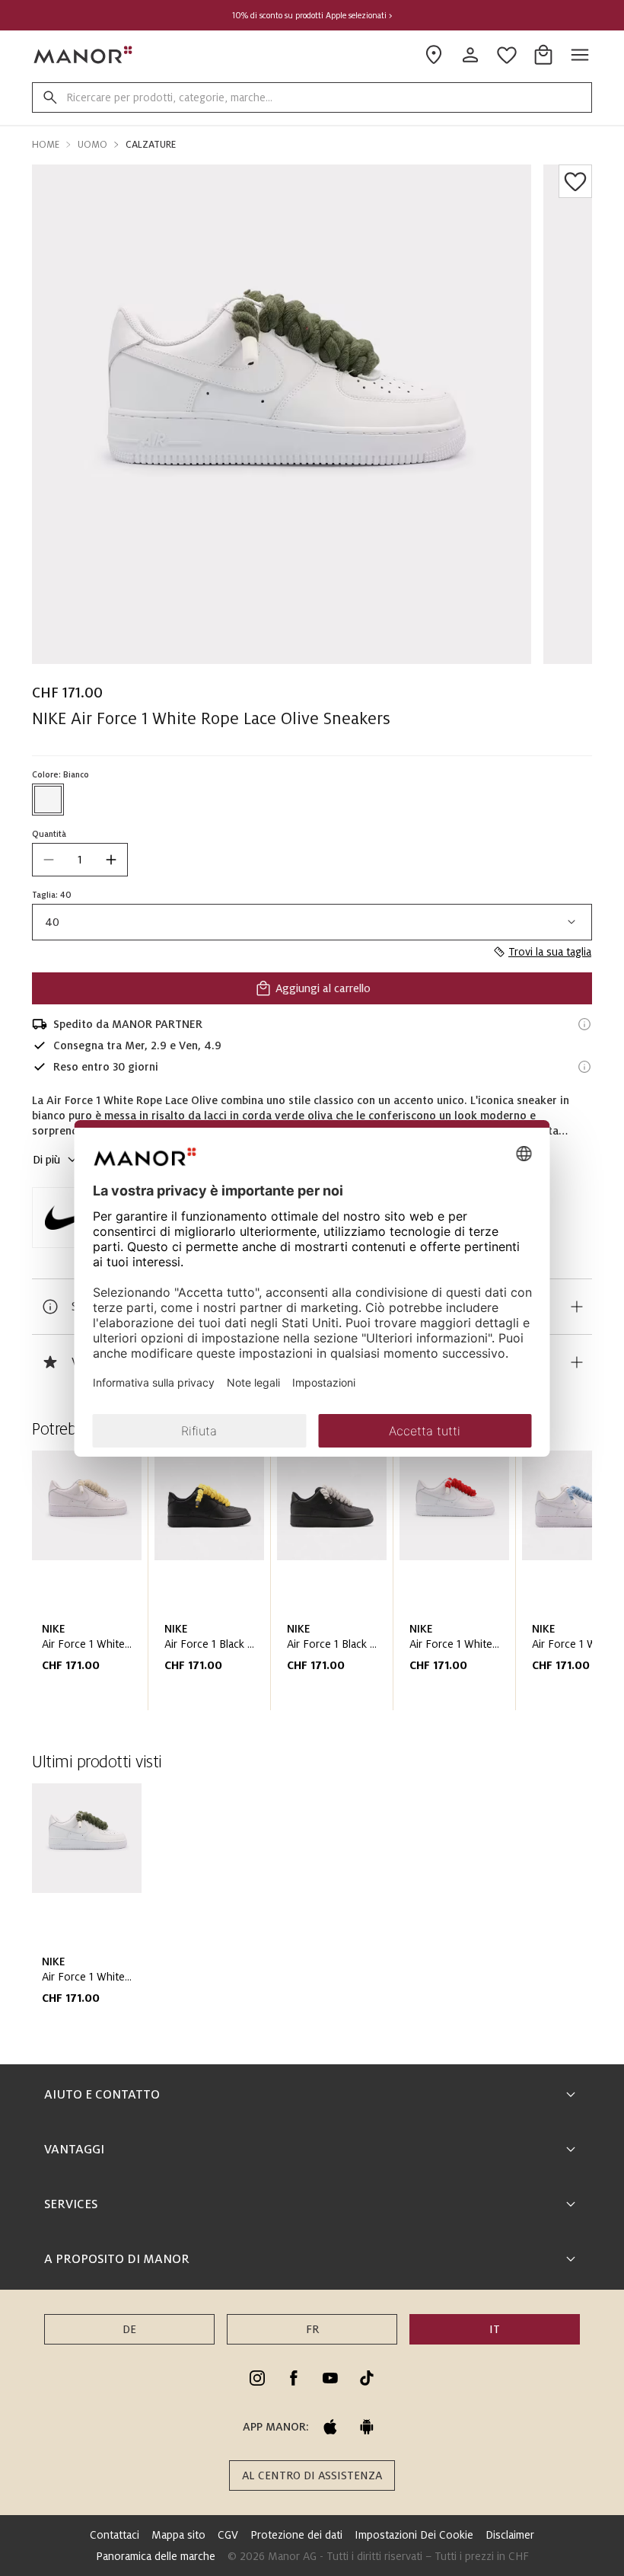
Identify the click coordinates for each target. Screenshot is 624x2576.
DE (129, 2329)
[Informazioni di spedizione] (584, 1024)
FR (312, 2329)
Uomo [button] (92, 145)
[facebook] (294, 2378)
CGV (228, 2535)
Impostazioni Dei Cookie (414, 2535)
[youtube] (330, 2378)
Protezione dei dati (296, 2535)
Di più (46, 1160)
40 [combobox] (52, 922)
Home (46, 145)
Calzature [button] (151, 145)
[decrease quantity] (49, 860)
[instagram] (257, 2378)
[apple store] (330, 2427)
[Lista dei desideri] (575, 181)
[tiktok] (367, 2378)
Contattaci (115, 2535)
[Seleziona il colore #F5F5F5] (48, 800)
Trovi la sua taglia (550, 952)
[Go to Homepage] (84, 55)
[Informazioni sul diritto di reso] (584, 1067)
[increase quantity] (111, 860)
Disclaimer (510, 2535)
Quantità (49, 834)
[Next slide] (537, 1587)
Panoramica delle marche (156, 2556)
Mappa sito (178, 2535)
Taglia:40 (52, 895)
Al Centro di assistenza (312, 2475)
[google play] (367, 2427)
